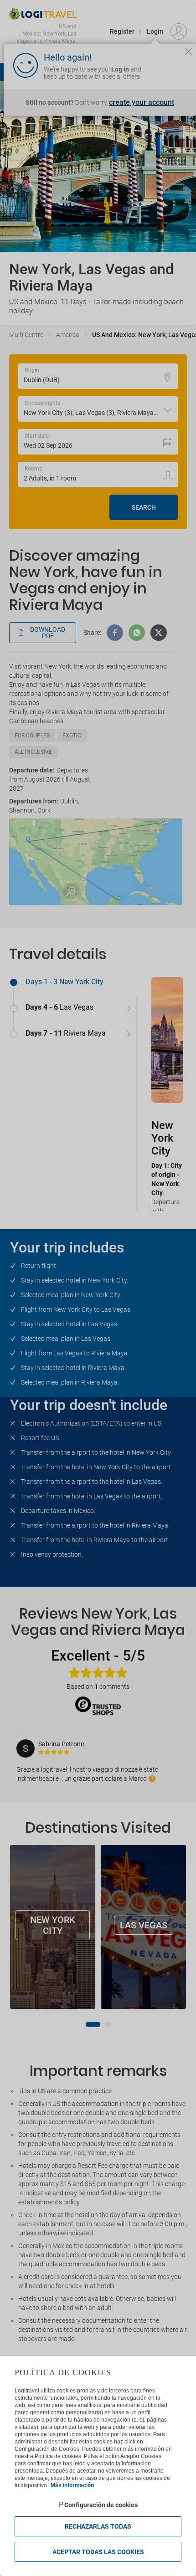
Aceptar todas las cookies (98, 2552)
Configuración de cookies (101, 2505)
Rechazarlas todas (98, 2526)
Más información (72, 2485)
